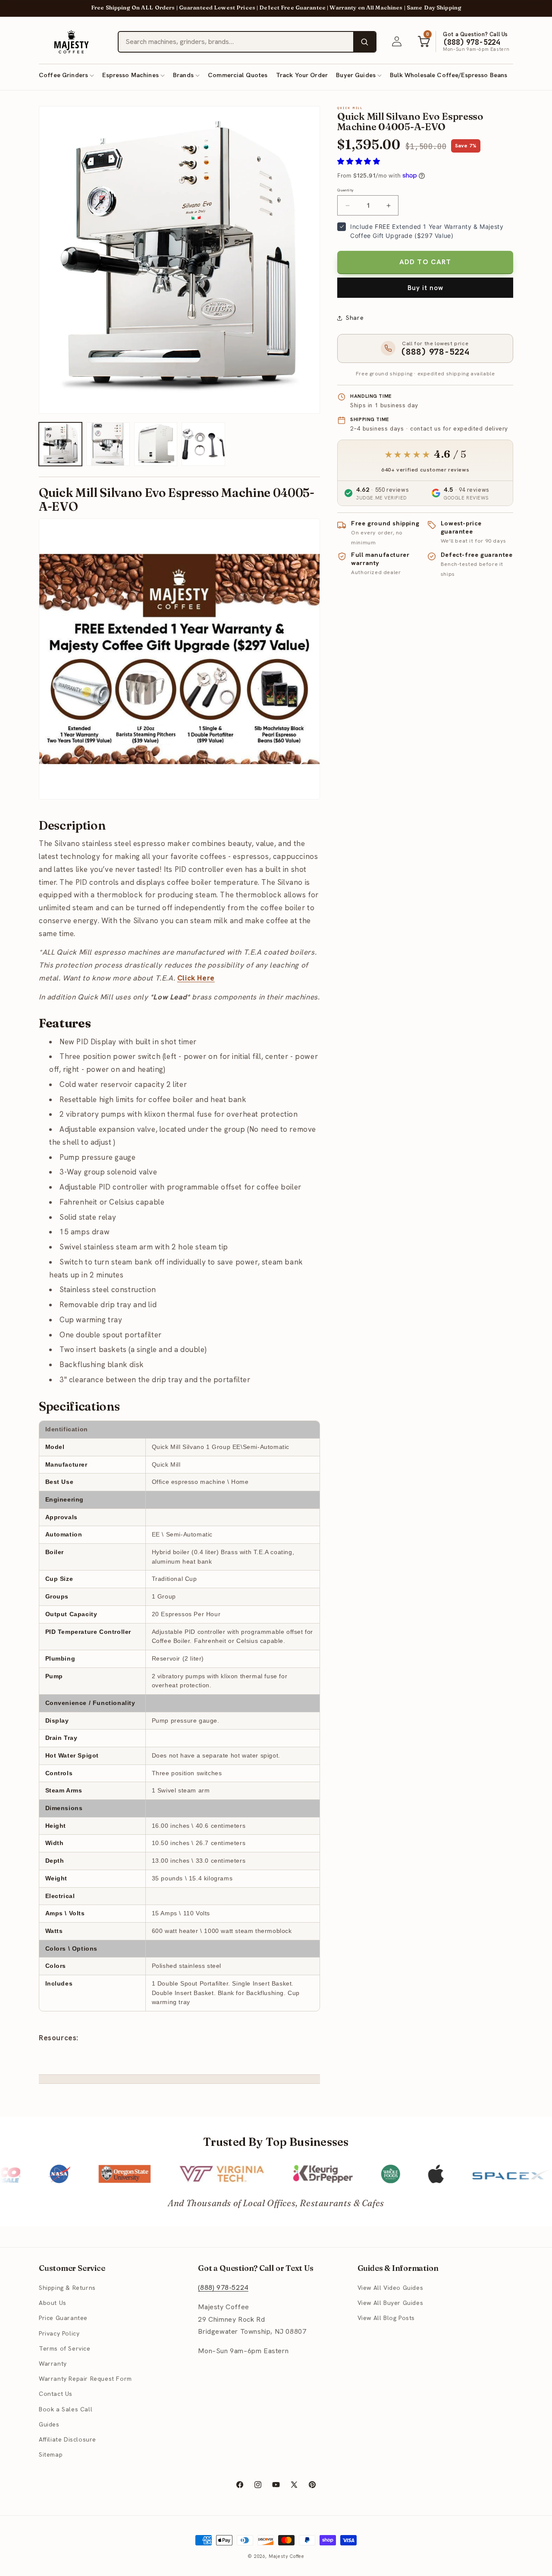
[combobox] (236, 42)
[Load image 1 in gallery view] (60, 444)
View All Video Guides (390, 2288)
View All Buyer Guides (390, 2303)
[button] (66, 75)
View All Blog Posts (386, 2318)
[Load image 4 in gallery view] (203, 444)
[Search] (364, 42)
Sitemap (51, 2455)
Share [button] (355, 318)
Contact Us (56, 2394)
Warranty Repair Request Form (85, 2379)
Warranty (53, 2364)
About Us (53, 2303)
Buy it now (425, 288)
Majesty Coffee (287, 2556)
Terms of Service (65, 2349)
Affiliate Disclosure (67, 2440)
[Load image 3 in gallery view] (156, 444)
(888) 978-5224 (223, 2288)
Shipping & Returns (67, 2288)
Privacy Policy (59, 2333)
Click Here (196, 978)
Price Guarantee (63, 2318)
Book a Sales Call (66, 2409)
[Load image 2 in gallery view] (108, 444)
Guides (49, 2424)
